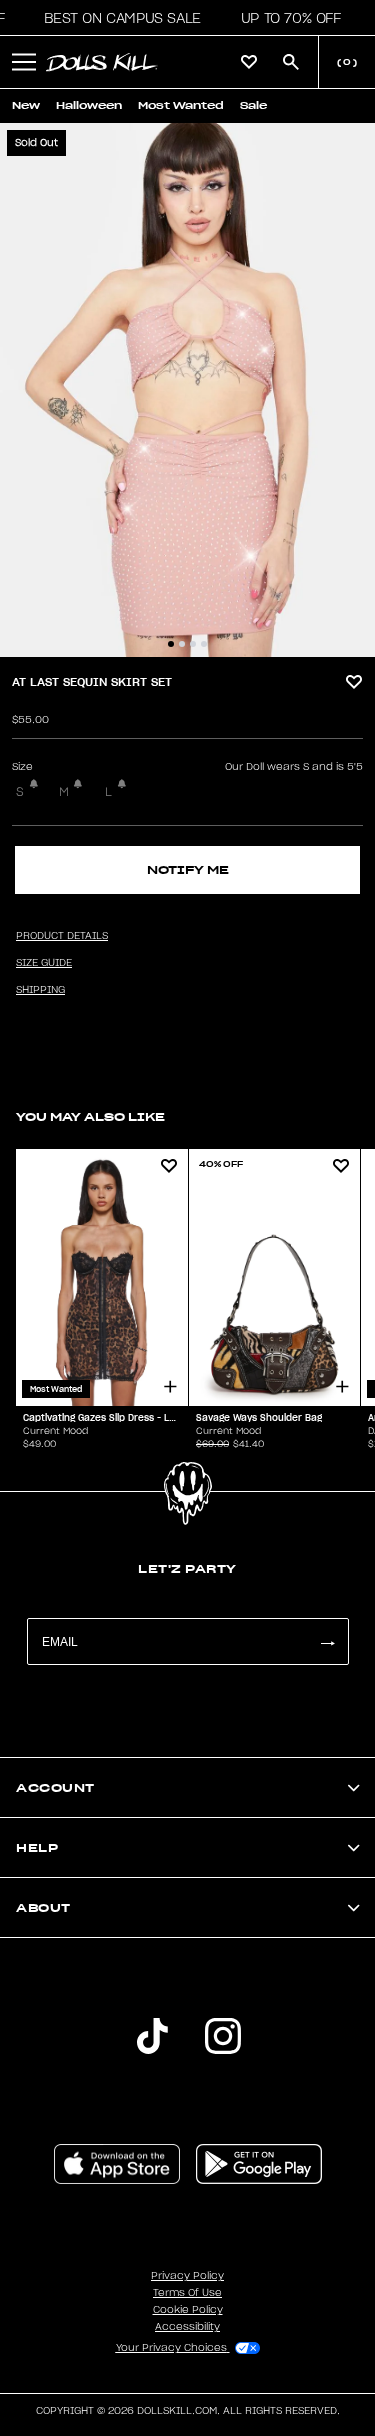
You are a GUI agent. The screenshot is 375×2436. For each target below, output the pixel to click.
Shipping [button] (40, 990)
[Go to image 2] (182, 644)
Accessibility (187, 2327)
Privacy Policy (187, 2276)
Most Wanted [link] (181, 105)
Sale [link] (253, 105)
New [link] (26, 105)
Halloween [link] (89, 105)
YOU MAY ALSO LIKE (90, 1116)
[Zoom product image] (187, 390)
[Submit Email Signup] (327, 1641)
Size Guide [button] (44, 963)
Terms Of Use (187, 2293)
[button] (116, 18)
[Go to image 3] (193, 644)
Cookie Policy (188, 2310)
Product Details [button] (62, 936)
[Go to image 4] (204, 644)
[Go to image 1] (171, 644)
